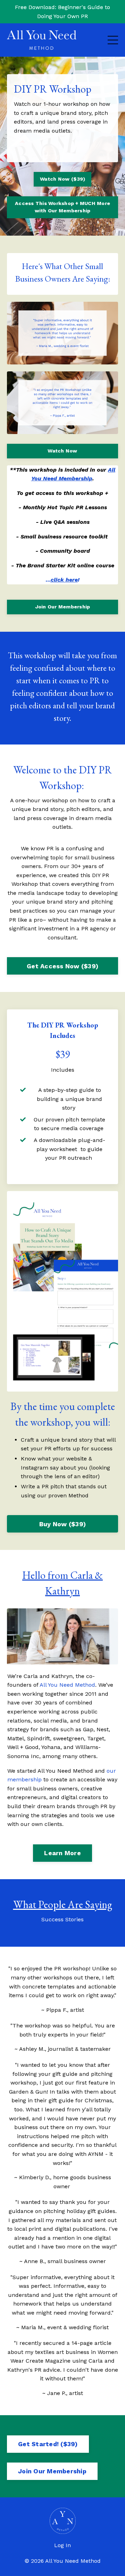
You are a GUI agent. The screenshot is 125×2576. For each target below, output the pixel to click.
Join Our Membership (63, 607)
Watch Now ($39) (62, 179)
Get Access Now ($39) (62, 966)
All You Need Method (67, 1685)
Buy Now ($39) (62, 1524)
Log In (62, 2545)
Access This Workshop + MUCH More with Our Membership (62, 207)
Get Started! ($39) (48, 2444)
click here (64, 580)
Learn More (62, 1853)
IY (99, 875)
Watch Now (62, 451)
